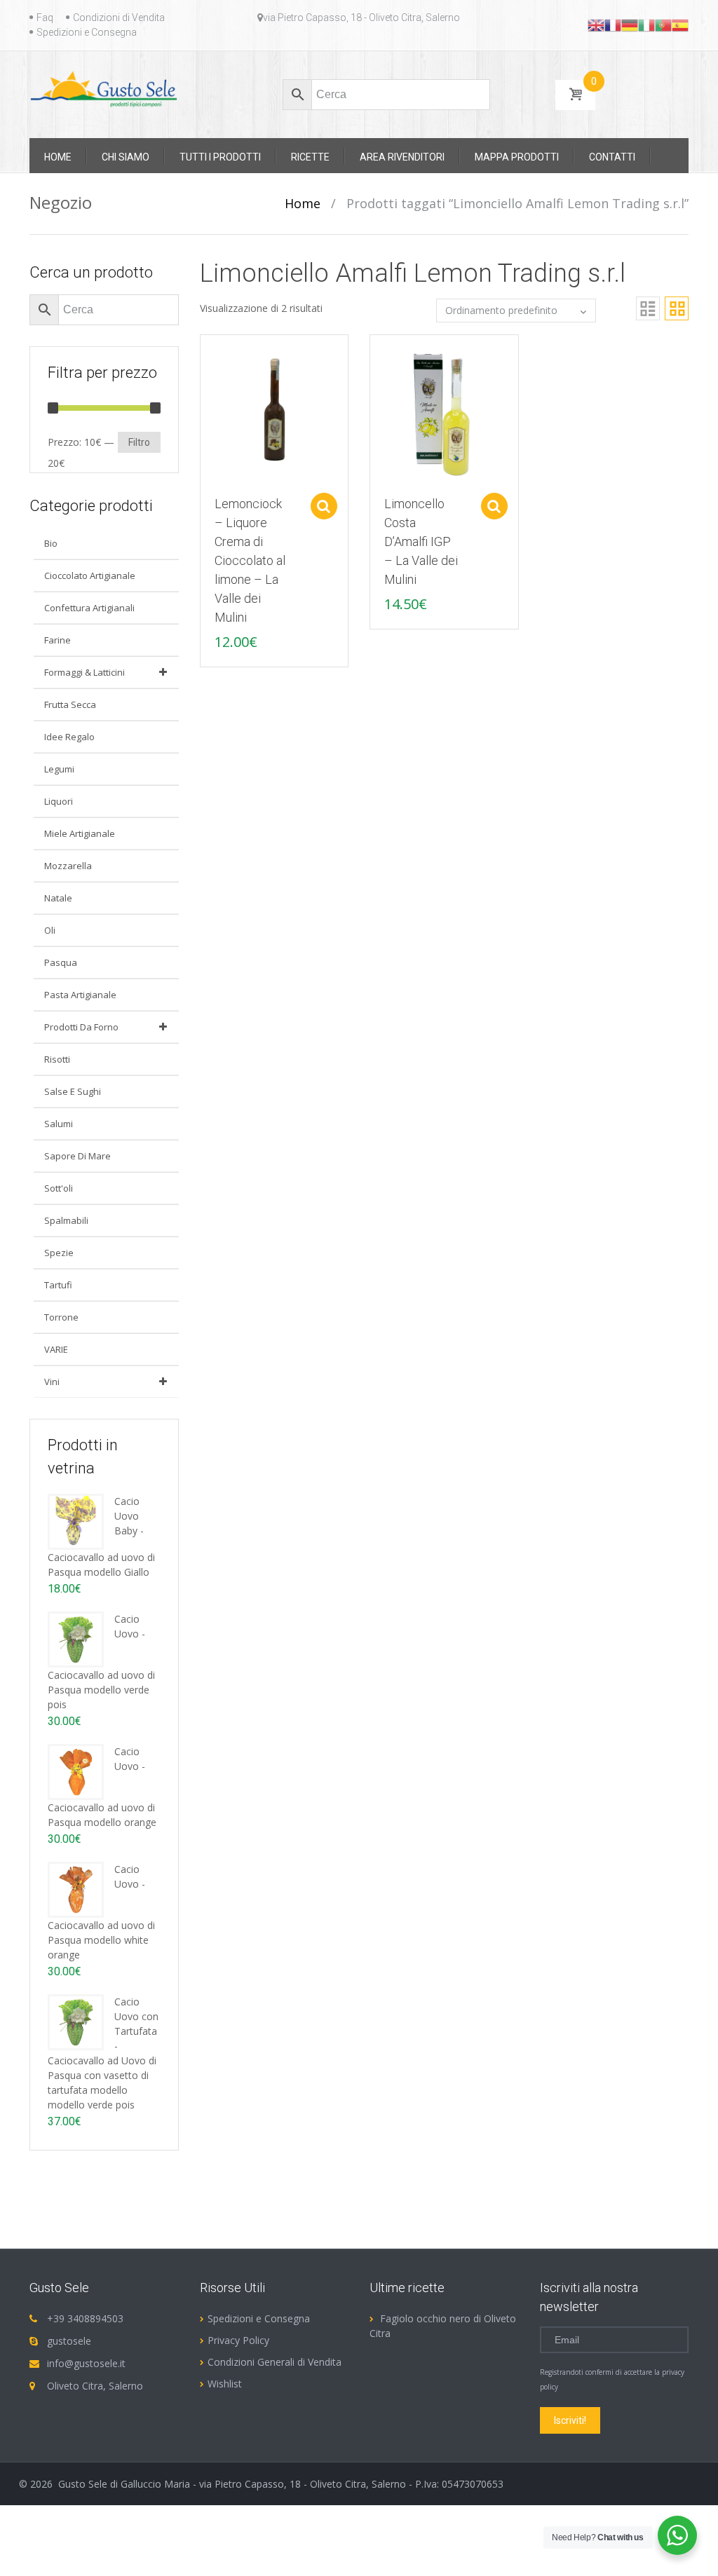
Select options (324, 506)
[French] (613, 25)
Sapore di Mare (77, 1156)
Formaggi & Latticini (84, 672)
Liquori (59, 801)
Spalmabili (66, 1220)
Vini (52, 1382)
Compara (204, 353)
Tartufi (58, 1285)
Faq (45, 18)
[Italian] (646, 25)
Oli (50, 930)
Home (303, 203)
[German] (630, 25)
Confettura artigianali (89, 608)
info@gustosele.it (86, 2363)
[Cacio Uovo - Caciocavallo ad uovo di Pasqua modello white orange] (76, 1889)
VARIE (56, 1349)
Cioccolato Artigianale (90, 575)
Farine (57, 640)
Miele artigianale (80, 833)
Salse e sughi (73, 1091)
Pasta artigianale (80, 995)
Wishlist (225, 2384)
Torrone (61, 1317)
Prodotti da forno (81, 1027)
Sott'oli (59, 1188)
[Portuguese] (663, 25)
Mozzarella (68, 866)
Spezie (59, 1253)
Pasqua (61, 962)
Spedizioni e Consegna (87, 32)
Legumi (59, 769)
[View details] (275, 408)
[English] (596, 25)
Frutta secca (70, 704)
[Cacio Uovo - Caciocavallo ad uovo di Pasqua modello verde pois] (76, 1638)
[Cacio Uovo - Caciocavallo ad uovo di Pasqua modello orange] (76, 1771)
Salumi (59, 1124)
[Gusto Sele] (104, 88)
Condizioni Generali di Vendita (275, 2362)
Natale (58, 898)
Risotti (57, 1059)
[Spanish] (680, 25)
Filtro (139, 442)
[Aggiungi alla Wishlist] (204, 377)
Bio (51, 543)
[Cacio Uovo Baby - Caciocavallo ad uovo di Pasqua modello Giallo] (76, 1521)
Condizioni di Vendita (119, 18)
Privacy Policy (238, 2340)
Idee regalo (69, 737)
